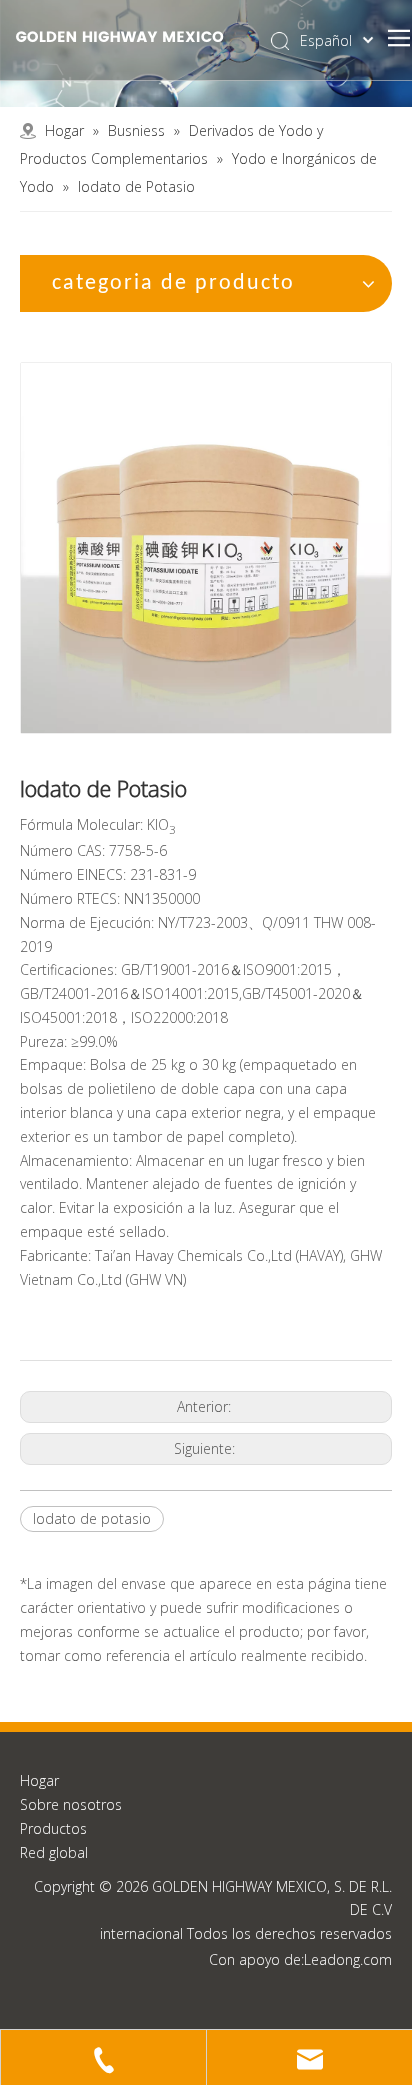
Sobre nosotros (71, 1804)
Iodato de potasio (92, 1518)
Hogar (39, 1780)
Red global (54, 1852)
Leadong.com (348, 1959)
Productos (53, 1828)
